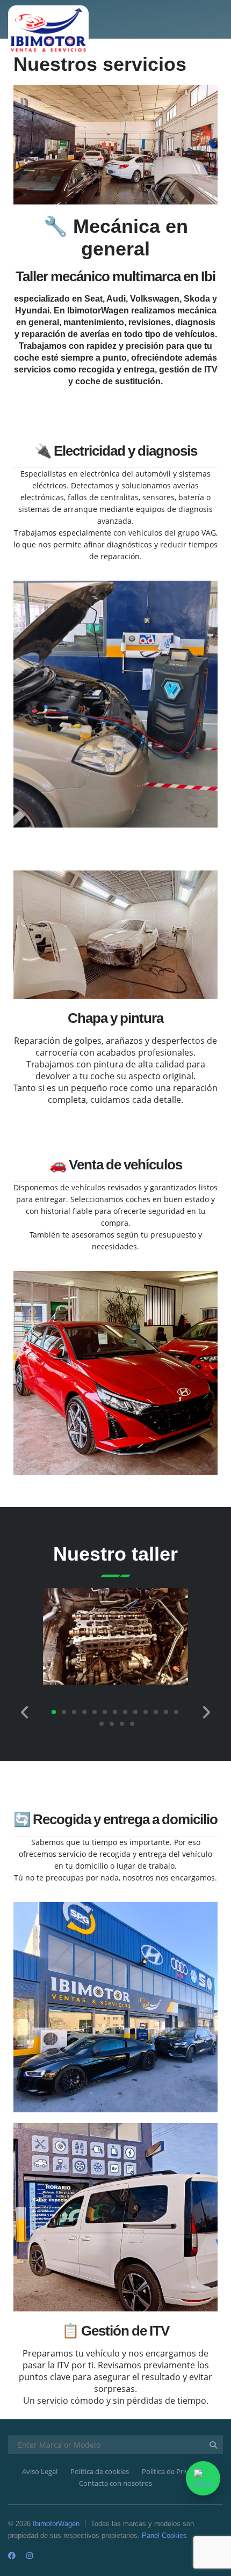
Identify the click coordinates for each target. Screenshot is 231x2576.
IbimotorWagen (56, 2524)
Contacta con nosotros (115, 2483)
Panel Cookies (164, 2535)
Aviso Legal (40, 2471)
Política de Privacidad (176, 2471)
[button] (25, 1717)
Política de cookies (100, 2471)
